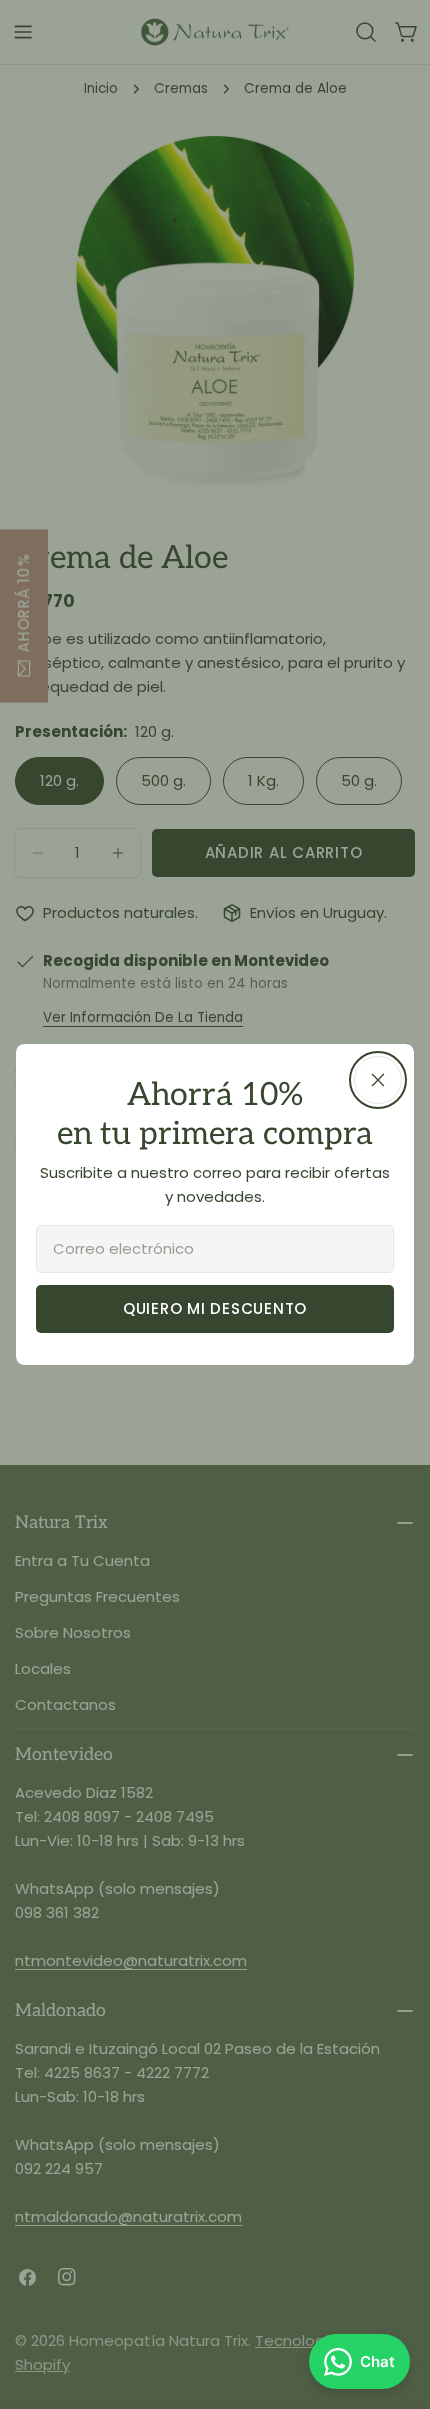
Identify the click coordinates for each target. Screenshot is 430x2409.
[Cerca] (378, 1080)
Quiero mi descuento (215, 1308)
